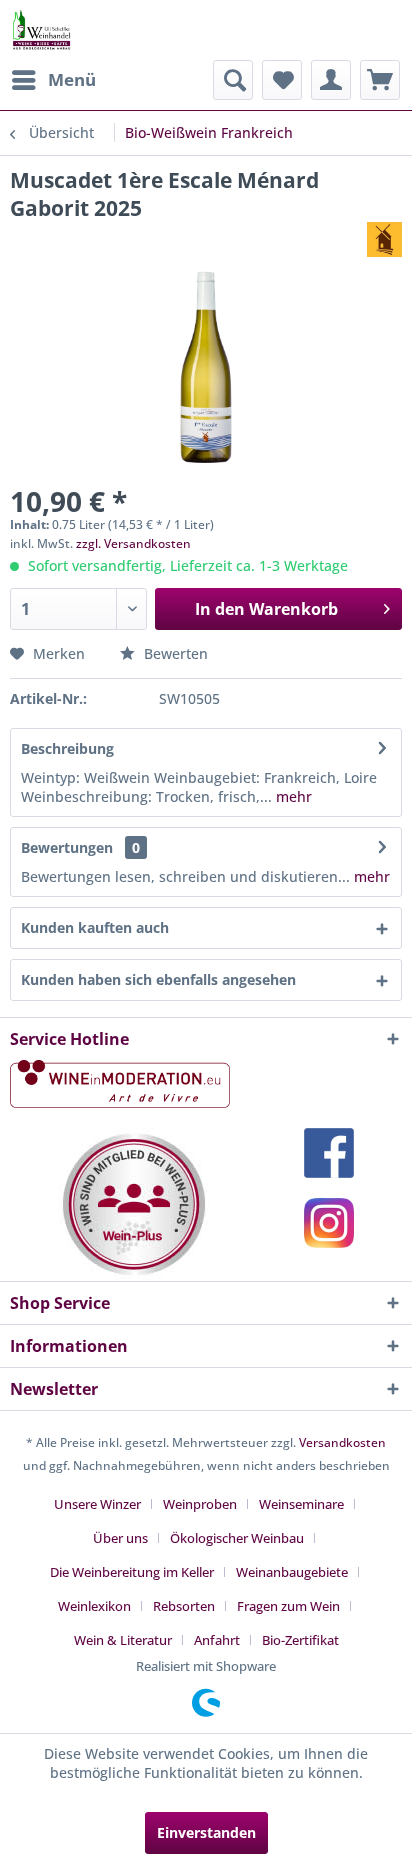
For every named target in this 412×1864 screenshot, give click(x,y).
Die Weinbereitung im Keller (132, 1572)
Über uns (120, 1538)
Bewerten (174, 653)
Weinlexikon (94, 1606)
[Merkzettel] (282, 80)
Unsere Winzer (97, 1504)
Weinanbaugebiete (292, 1572)
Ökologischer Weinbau (237, 1538)
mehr (292, 796)
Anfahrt (217, 1640)
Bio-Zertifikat (300, 1640)
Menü (72, 79)
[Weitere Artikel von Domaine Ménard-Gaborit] (384, 239)
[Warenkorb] (380, 80)
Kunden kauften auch (95, 927)
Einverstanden (206, 1832)
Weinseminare (301, 1504)
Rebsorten (184, 1606)
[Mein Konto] (331, 80)
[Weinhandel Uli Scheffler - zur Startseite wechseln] (41, 30)
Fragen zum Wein (288, 1606)
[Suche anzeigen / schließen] (233, 80)
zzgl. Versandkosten (133, 543)
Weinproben (200, 1504)
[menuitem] (53, 80)
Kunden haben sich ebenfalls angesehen (158, 979)
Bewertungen (67, 847)
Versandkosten (342, 1442)
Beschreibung (67, 748)
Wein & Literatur (123, 1640)
